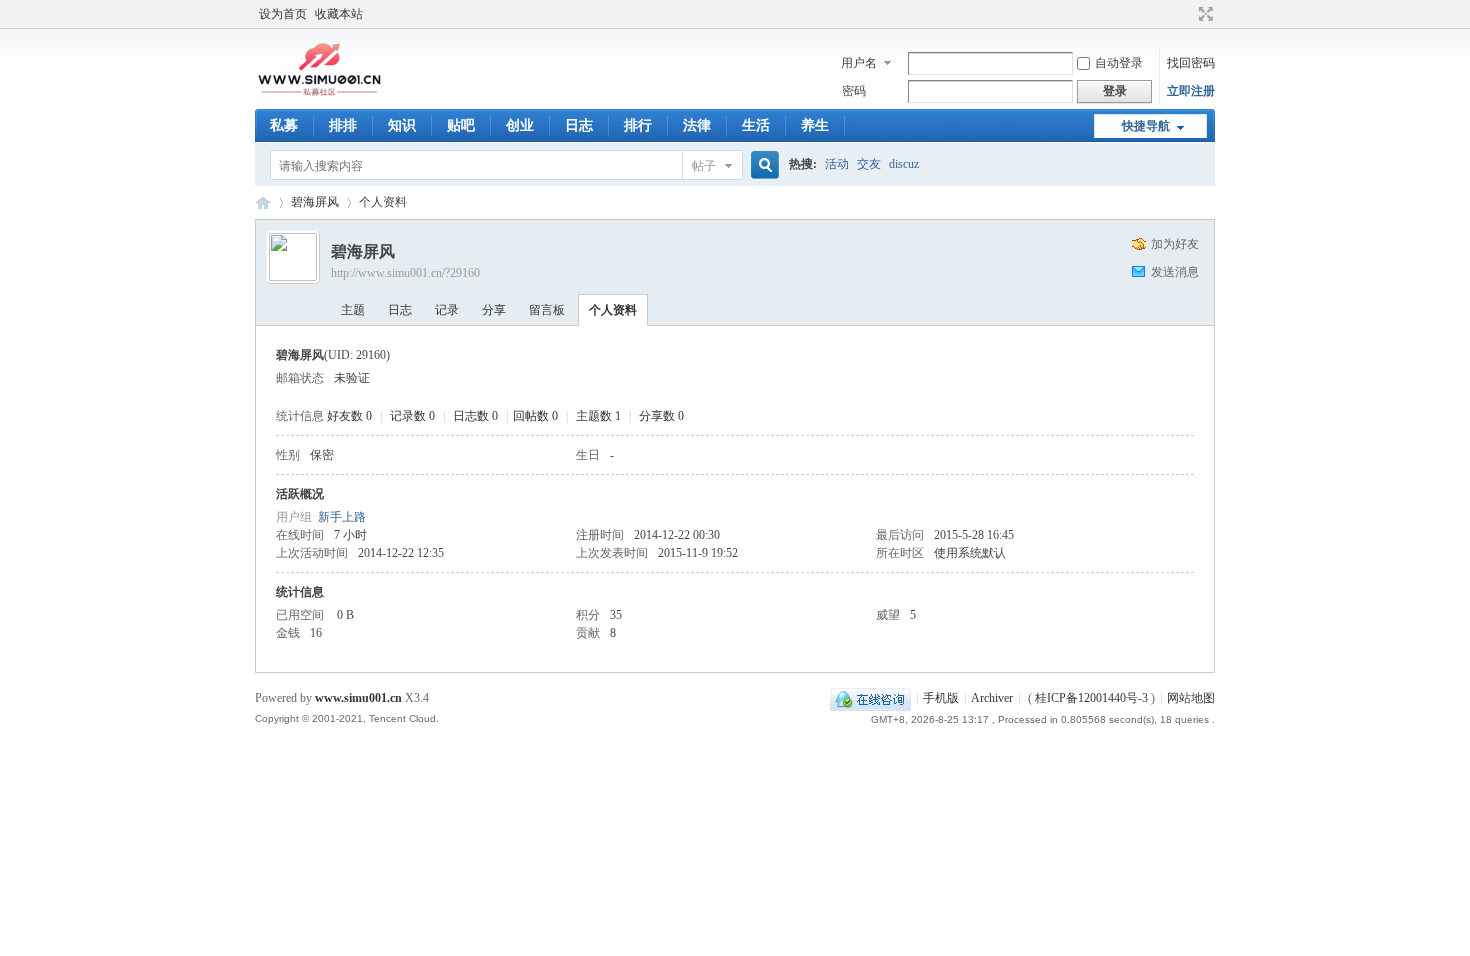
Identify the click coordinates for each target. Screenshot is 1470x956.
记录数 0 (412, 416)
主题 (353, 310)
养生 (815, 125)
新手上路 (342, 517)
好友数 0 (349, 416)
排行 (638, 125)
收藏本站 (339, 14)
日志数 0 (475, 416)
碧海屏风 (315, 202)
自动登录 (1119, 63)
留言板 (547, 310)
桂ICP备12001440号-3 (1091, 698)
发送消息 (1175, 272)
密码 (854, 91)
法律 (697, 125)
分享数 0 (661, 416)
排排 (343, 125)
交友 (869, 164)
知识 (402, 125)
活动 (837, 164)
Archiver (992, 698)
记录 (447, 310)
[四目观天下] (319, 94)
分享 (494, 310)
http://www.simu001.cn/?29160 (405, 273)
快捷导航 (1146, 126)
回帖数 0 (535, 416)
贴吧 (461, 125)
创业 (520, 125)
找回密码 (1191, 63)
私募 (284, 125)
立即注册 (1191, 91)
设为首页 (283, 14)
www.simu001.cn (358, 698)
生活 (756, 125)
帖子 (704, 166)
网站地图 (1191, 698)
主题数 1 (598, 416)
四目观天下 (263, 202)
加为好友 (1175, 244)
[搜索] (762, 165)
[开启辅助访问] (1187, 14)
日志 (579, 125)
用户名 (859, 63)
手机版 (941, 698)
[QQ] (870, 698)
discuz (904, 164)
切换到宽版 (1203, 14)
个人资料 (613, 310)
